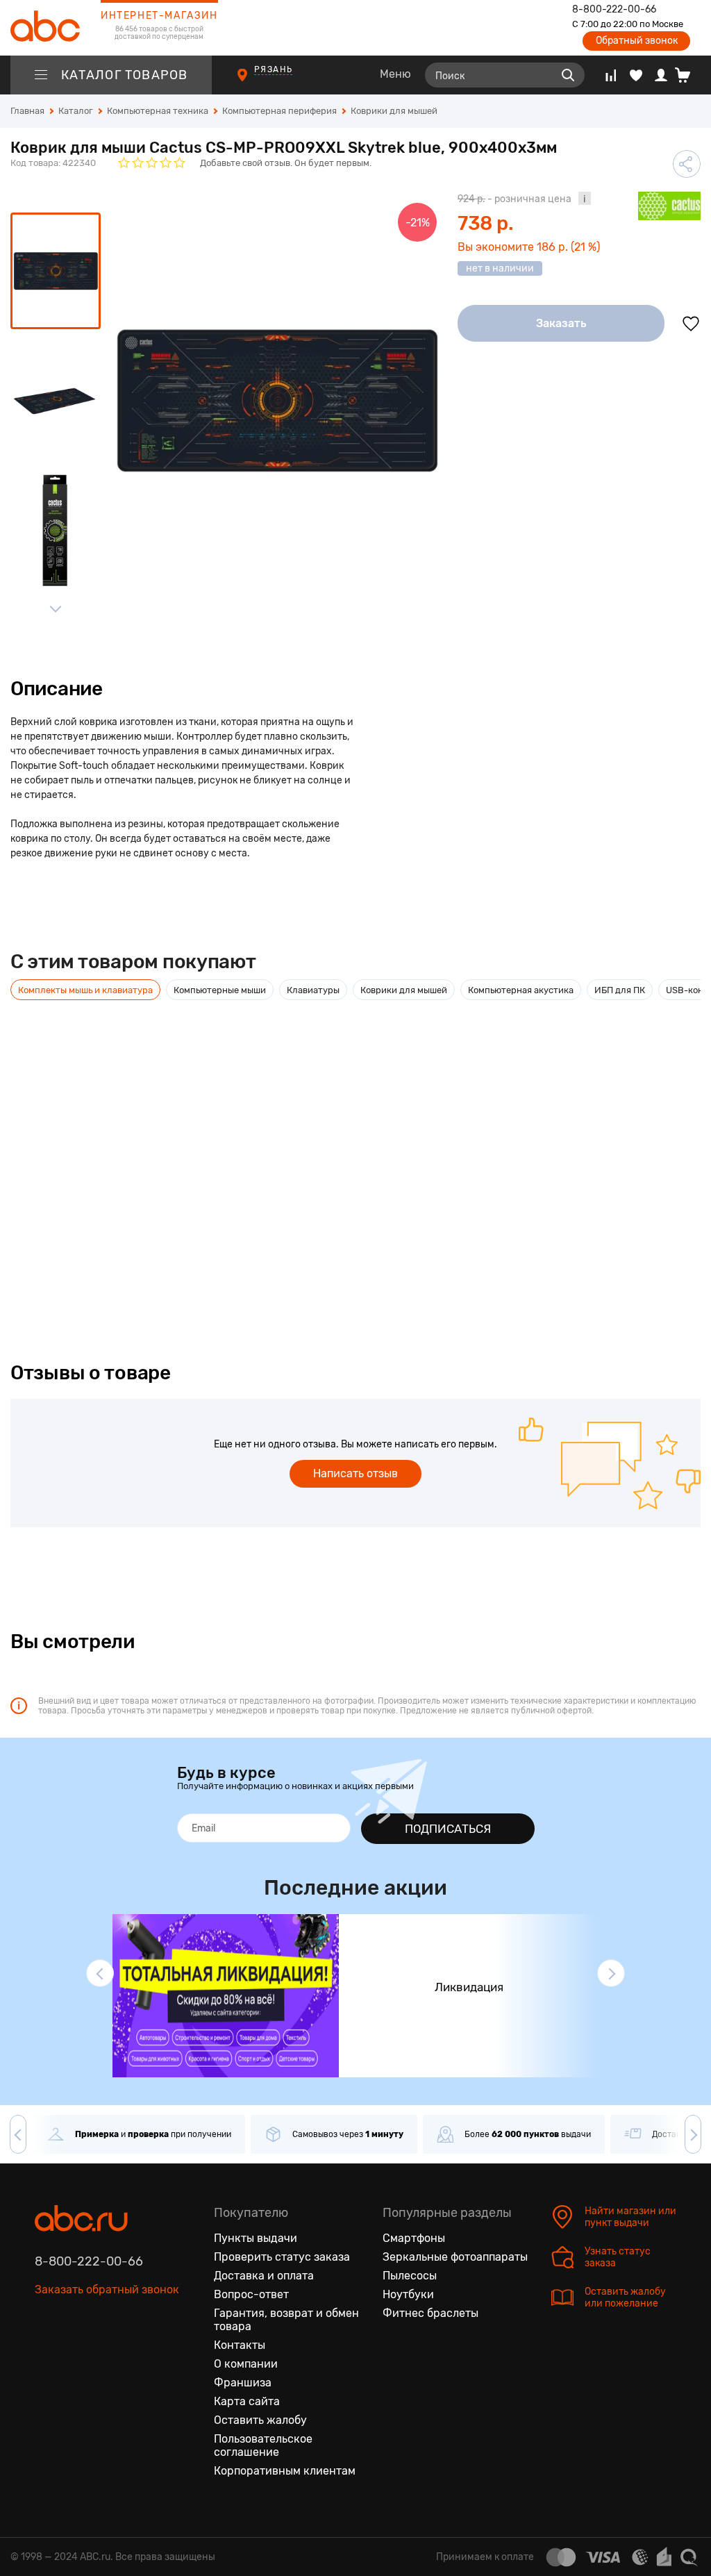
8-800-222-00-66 (614, 10)
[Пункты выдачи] (255, 82)
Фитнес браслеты (430, 2313)
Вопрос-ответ (251, 2294)
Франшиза (243, 2383)
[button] (100, 1973)
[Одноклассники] (75, 2355)
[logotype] (45, 28)
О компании (246, 2364)
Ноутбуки (408, 2294)
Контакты (240, 2345)
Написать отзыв (355, 1473)
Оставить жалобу (260, 2420)
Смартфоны (414, 2238)
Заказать (561, 323)
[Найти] (568, 75)
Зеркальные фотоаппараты (455, 2257)
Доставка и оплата (264, 2276)
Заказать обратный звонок (107, 2290)
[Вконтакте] (46, 2355)
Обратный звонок (637, 41)
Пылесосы (410, 2276)
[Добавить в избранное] (691, 324)
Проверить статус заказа (282, 2257)
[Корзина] (688, 75)
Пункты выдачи (256, 2238)
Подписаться (448, 1829)
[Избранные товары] (636, 75)
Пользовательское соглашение (263, 2445)
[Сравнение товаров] (611, 75)
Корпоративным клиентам (285, 2471)
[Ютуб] (104, 2355)
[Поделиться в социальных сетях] (687, 164)
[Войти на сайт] (661, 75)
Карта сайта (247, 2401)
